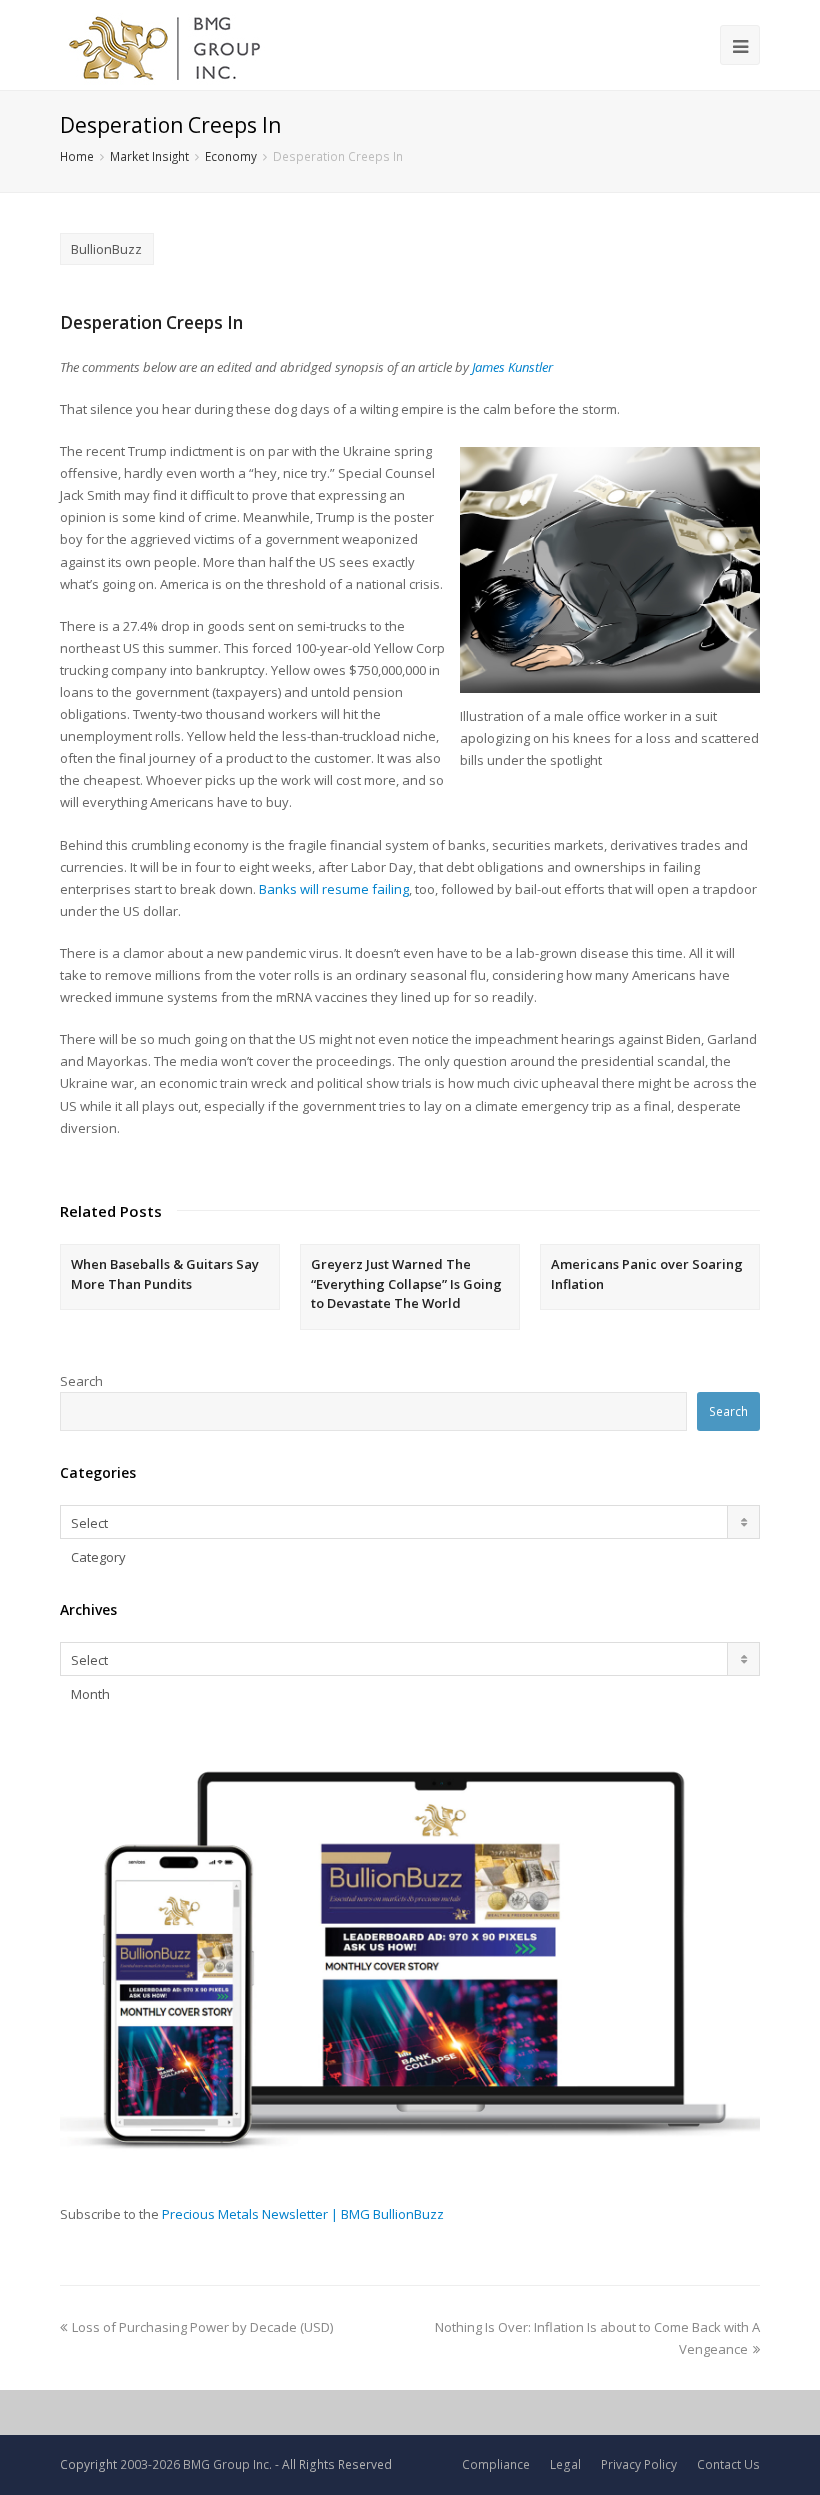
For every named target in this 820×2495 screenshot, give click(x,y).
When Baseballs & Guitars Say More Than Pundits (165, 1274)
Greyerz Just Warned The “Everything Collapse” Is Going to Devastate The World (406, 1283)
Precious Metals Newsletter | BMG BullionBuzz (303, 2214)
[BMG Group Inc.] (165, 45)
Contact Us (728, 2464)
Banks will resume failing (334, 889)
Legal (565, 2464)
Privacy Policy (639, 2464)
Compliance (496, 2464)
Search (81, 1381)
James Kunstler (512, 367)
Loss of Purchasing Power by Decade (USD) (202, 2327)
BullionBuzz (106, 249)
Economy (231, 156)
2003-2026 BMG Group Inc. (196, 2464)
